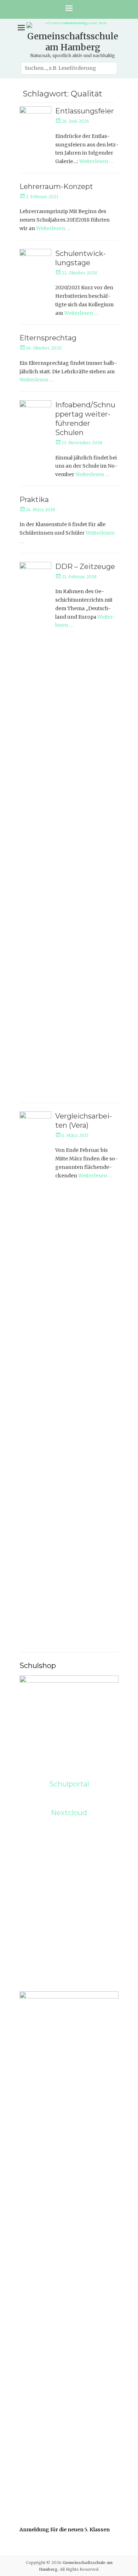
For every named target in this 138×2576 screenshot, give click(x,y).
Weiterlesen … (96, 161)
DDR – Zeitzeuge (85, 567)
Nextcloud (69, 1813)
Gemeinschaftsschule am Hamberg (73, 42)
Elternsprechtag (48, 338)
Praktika (34, 500)
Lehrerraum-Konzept (56, 186)
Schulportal (69, 1784)
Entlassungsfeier (85, 111)
